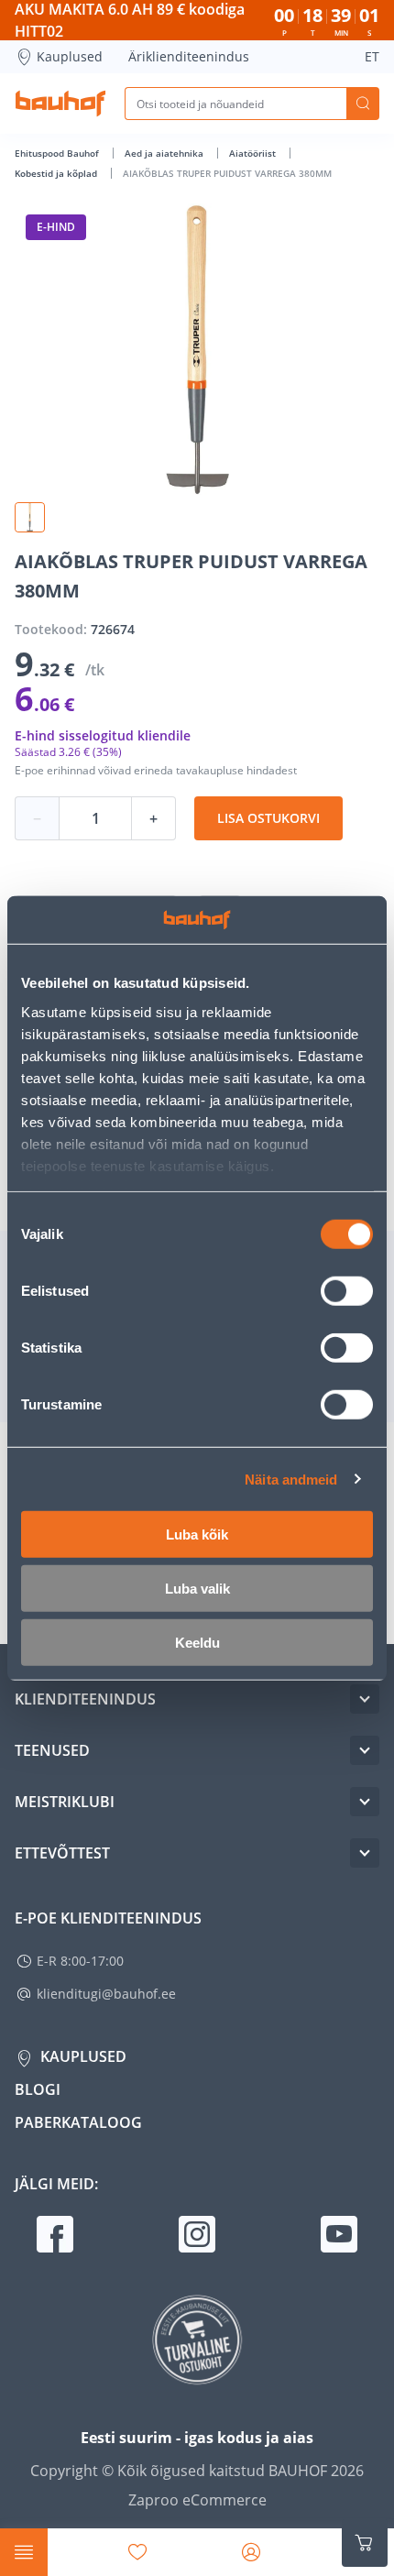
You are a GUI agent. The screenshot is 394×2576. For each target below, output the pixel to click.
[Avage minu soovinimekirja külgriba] (137, 2552)
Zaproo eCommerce (197, 2500)
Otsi (363, 104)
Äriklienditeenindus (189, 56)
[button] (30, 517)
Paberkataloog (78, 2122)
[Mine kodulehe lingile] (60, 104)
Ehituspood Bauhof (58, 153)
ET (372, 56)
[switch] (347, 1291)
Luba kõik (197, 1535)
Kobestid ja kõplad (57, 173)
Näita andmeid (291, 1479)
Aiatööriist (254, 153)
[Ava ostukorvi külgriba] (365, 2543)
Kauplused (70, 56)
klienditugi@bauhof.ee (106, 1994)
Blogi (38, 2089)
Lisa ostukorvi (268, 818)
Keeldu (197, 1643)
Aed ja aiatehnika (165, 153)
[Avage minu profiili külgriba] (251, 2552)
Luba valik (197, 1589)
